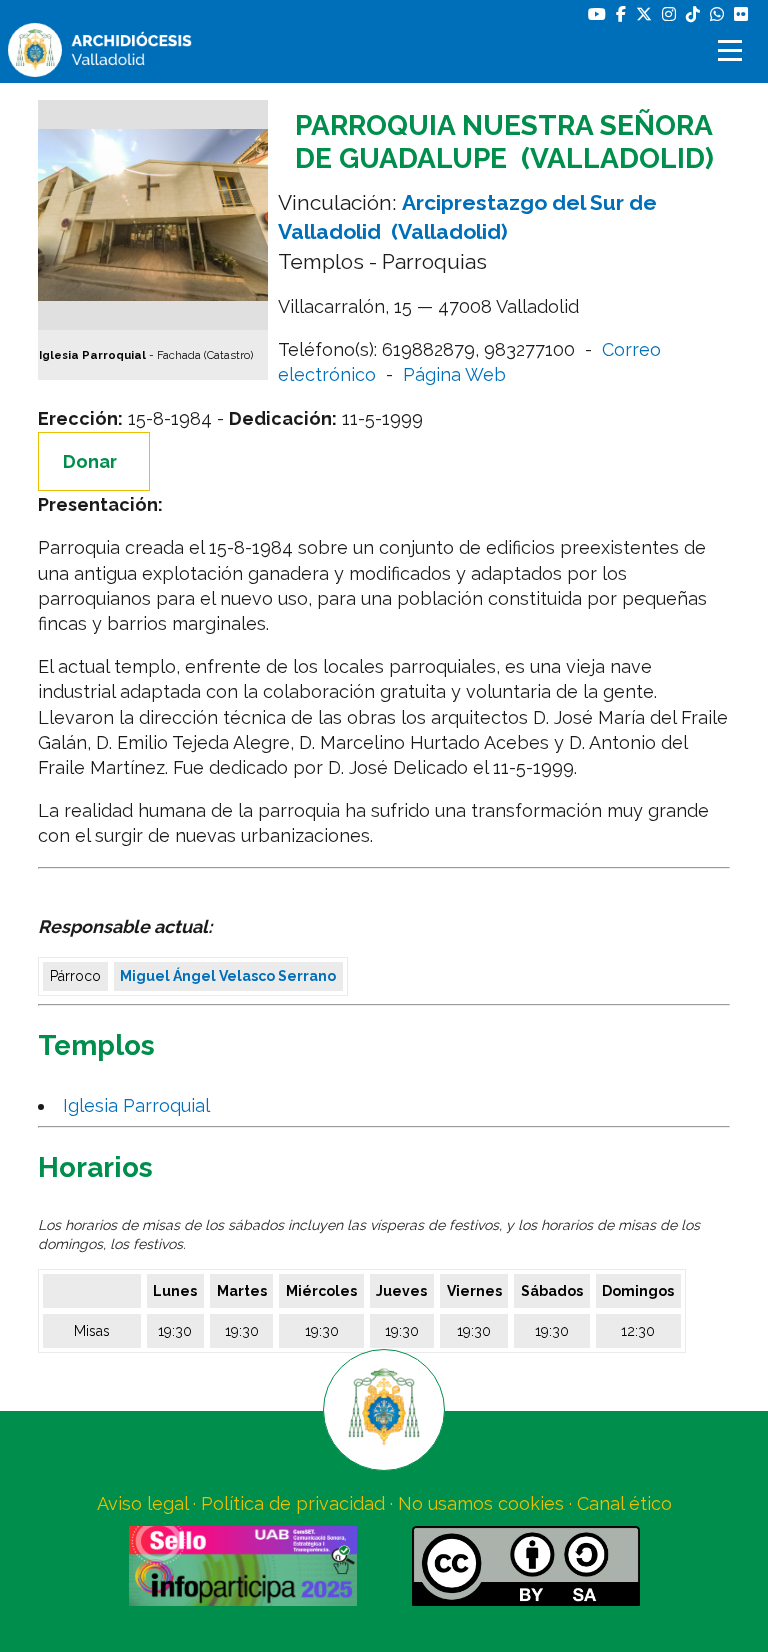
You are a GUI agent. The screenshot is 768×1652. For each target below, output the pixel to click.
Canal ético (624, 1503)
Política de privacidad (293, 1503)
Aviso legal (142, 1503)
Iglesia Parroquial (141, 1105)
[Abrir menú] (733, 50)
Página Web (454, 374)
